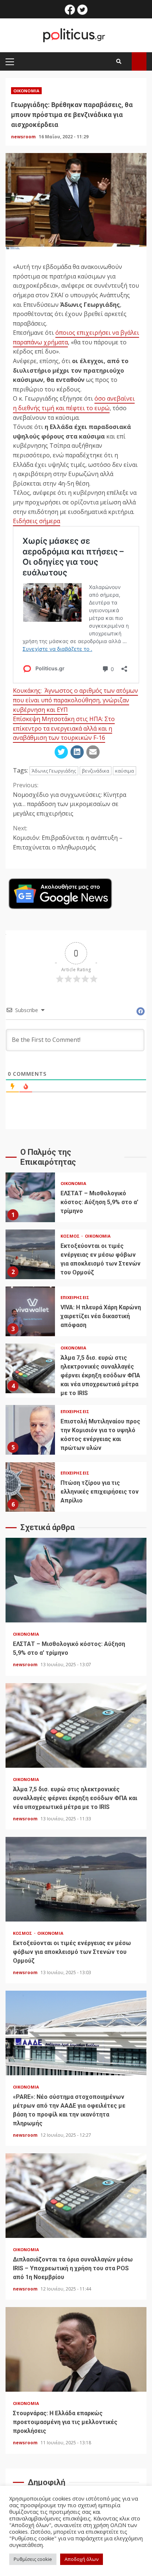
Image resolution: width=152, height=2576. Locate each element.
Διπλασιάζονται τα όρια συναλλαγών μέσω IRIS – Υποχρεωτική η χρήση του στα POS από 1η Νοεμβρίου (76, 2196)
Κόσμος (71, 1236)
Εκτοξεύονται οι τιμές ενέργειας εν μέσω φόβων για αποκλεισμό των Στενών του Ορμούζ (30, 1254)
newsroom (24, 137)
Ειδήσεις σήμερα (37, 521)
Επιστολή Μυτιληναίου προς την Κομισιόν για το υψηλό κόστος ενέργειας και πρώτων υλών (30, 1430)
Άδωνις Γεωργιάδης (54, 771)
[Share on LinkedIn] (77, 752)
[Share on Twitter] (61, 752)
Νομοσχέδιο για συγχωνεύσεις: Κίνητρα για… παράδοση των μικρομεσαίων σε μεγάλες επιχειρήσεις (70, 799)
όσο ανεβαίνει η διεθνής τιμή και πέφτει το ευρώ (74, 403)
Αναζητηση (139, 61)
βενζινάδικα (96, 771)
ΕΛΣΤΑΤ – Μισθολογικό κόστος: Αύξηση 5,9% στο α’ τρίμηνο (30, 1197)
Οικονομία (26, 91)
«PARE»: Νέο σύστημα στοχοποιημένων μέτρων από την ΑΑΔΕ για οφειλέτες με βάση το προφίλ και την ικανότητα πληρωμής (76, 2033)
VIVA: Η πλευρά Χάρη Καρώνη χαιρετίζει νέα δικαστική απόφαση (30, 1311)
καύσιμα (125, 771)
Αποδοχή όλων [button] (82, 2559)
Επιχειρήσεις (75, 1297)
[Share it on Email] (93, 752)
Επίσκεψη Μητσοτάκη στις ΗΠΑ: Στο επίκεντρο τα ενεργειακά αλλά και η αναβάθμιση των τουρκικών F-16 (64, 728)
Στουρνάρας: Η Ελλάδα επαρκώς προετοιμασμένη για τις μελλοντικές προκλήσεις (76, 2349)
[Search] (119, 61)
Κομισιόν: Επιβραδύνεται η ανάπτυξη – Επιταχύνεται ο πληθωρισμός (68, 838)
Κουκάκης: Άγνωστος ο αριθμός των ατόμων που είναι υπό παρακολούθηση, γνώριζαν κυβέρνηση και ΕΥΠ (75, 700)
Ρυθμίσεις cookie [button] (33, 2559)
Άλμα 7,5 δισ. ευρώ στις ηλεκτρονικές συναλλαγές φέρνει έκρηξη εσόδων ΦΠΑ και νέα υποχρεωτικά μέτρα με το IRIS (30, 1368)
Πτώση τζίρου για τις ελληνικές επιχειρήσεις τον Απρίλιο (30, 1487)
